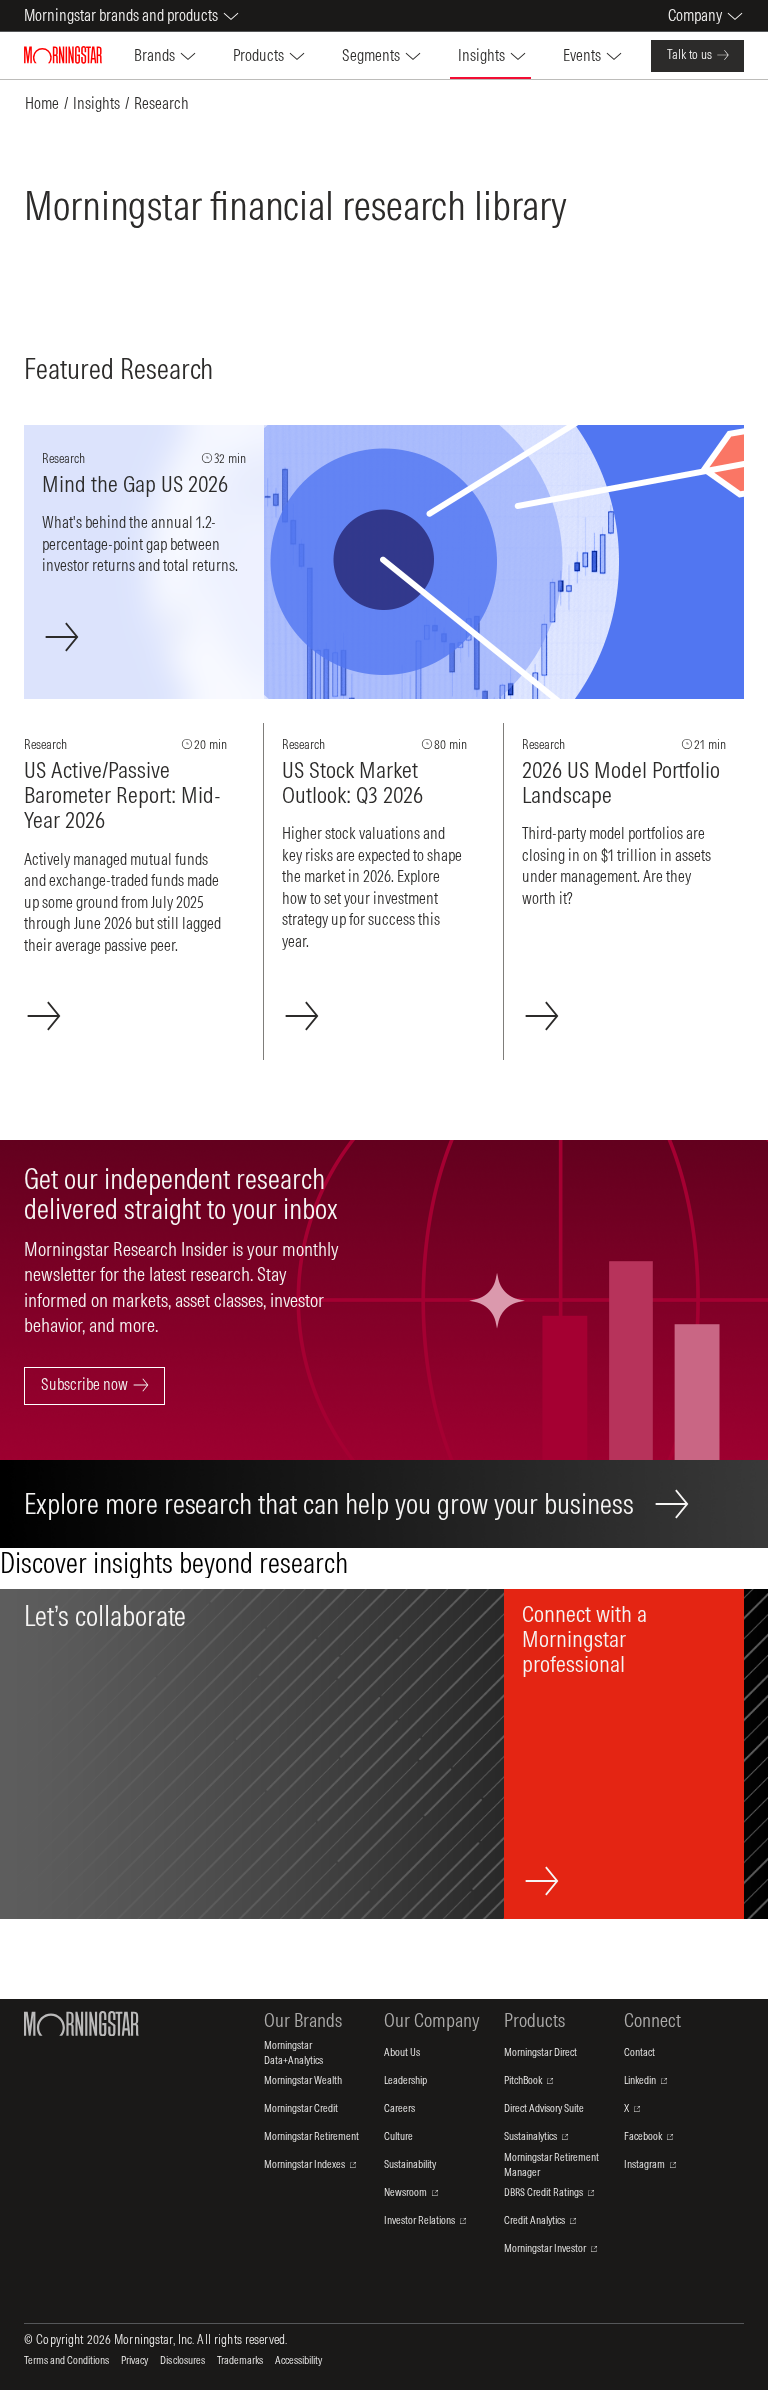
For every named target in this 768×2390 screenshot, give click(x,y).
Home (42, 103)
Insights (96, 103)
